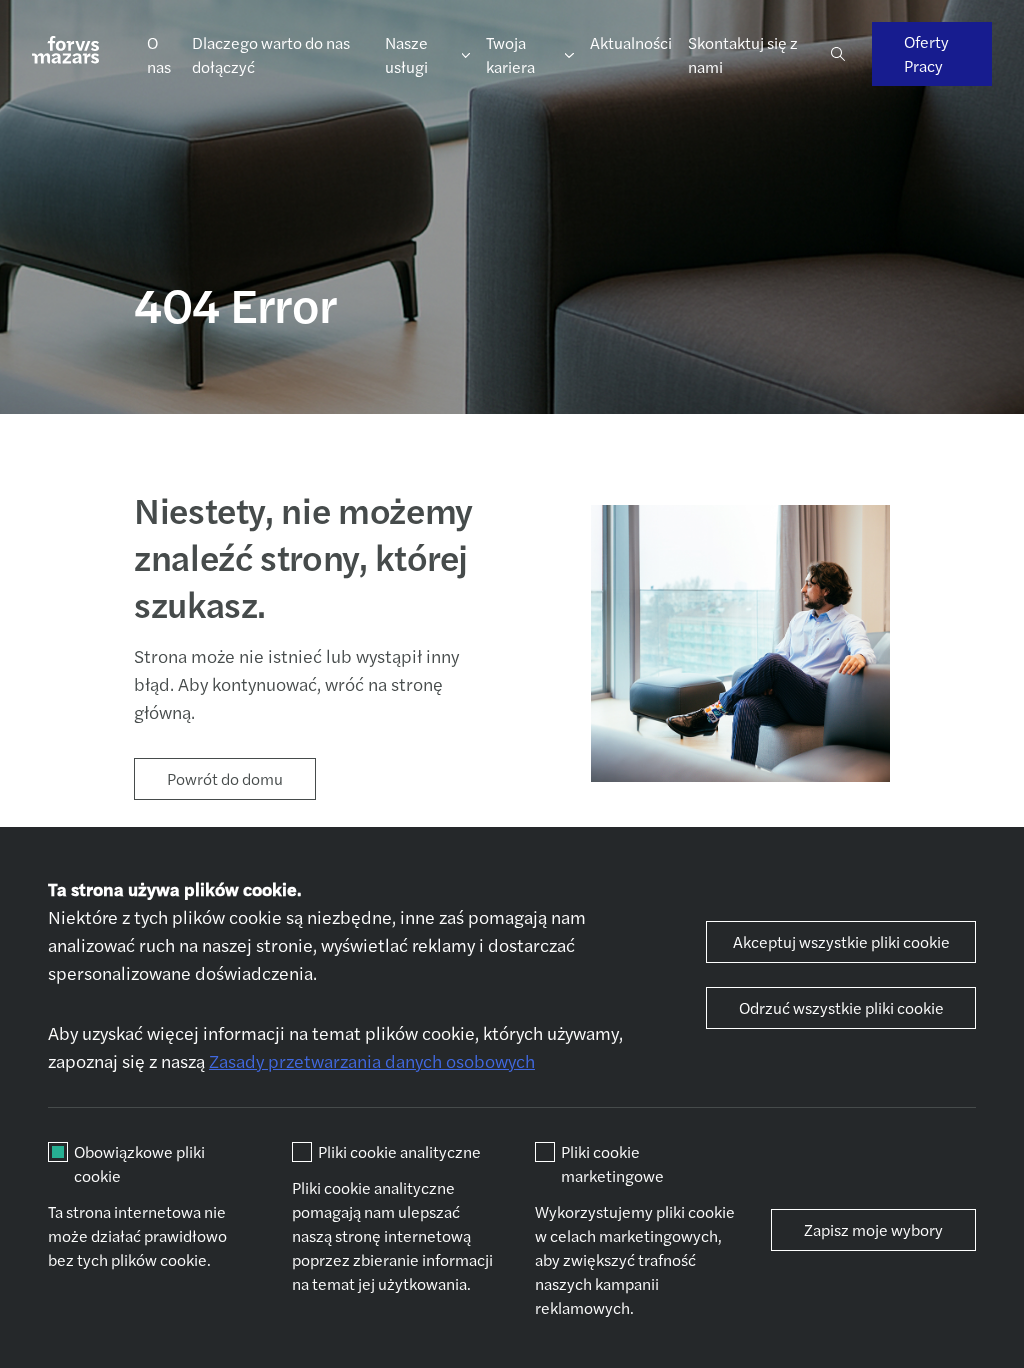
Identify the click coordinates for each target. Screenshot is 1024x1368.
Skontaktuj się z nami (743, 54)
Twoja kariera (510, 54)
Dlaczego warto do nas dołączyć (271, 54)
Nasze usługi (406, 54)
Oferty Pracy (926, 53)
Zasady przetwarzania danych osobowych (372, 1060)
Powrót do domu (225, 778)
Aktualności (631, 42)
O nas (159, 54)
